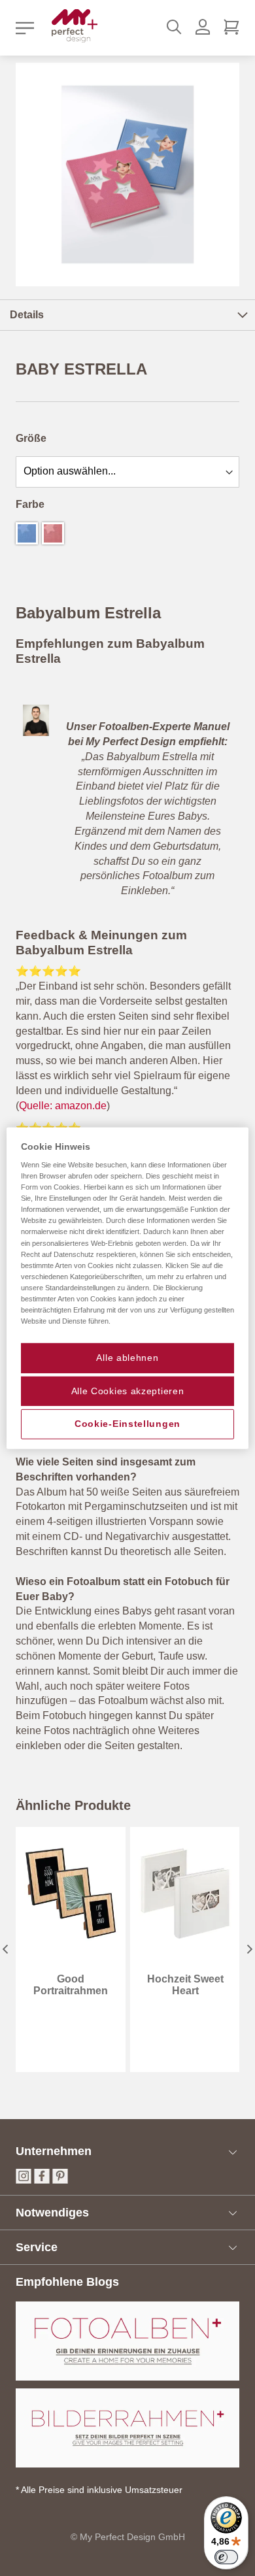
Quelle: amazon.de (63, 1106)
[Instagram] (24, 2180)
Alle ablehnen (127, 1358)
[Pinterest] (60, 2180)
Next (250, 1949)
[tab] (127, 315)
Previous (5, 1949)
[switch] (226, 2557)
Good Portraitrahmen (71, 1985)
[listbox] (127, 470)
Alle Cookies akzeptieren (128, 1390)
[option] (27, 533)
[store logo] (75, 26)
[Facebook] (42, 2180)
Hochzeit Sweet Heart (185, 1985)
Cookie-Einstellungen (127, 1424)
